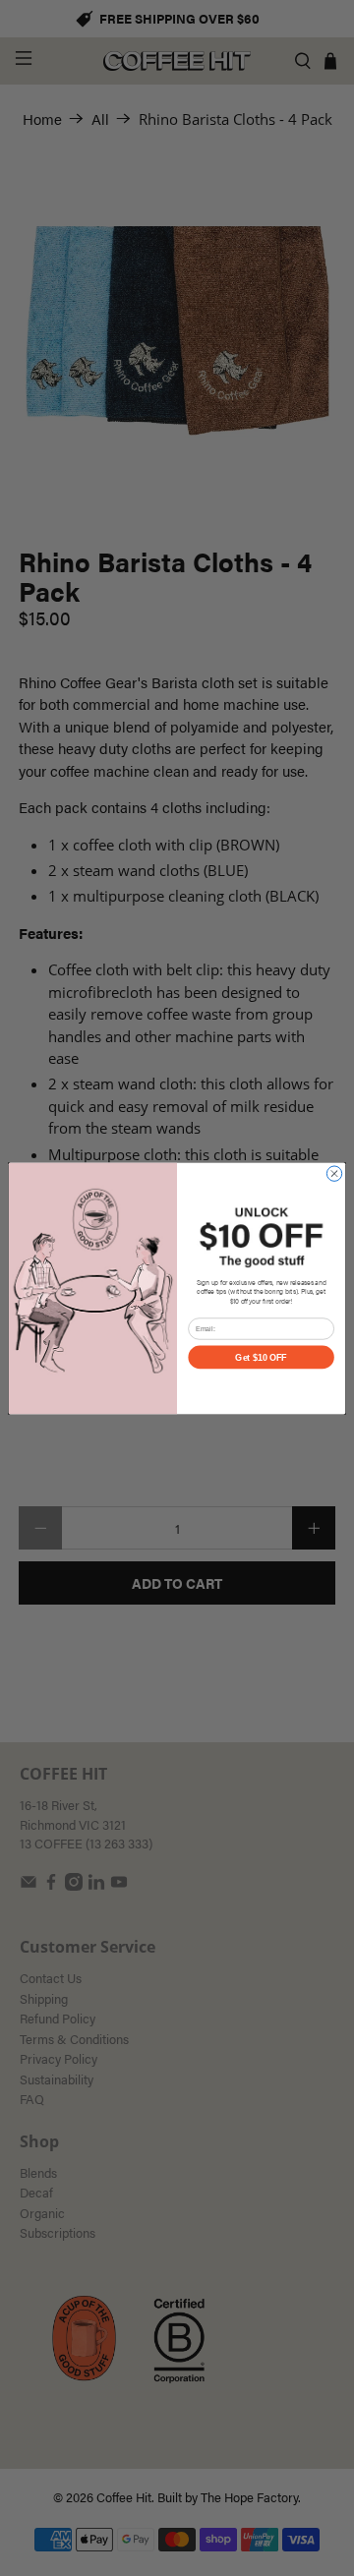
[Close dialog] (334, 1173)
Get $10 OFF (261, 1357)
